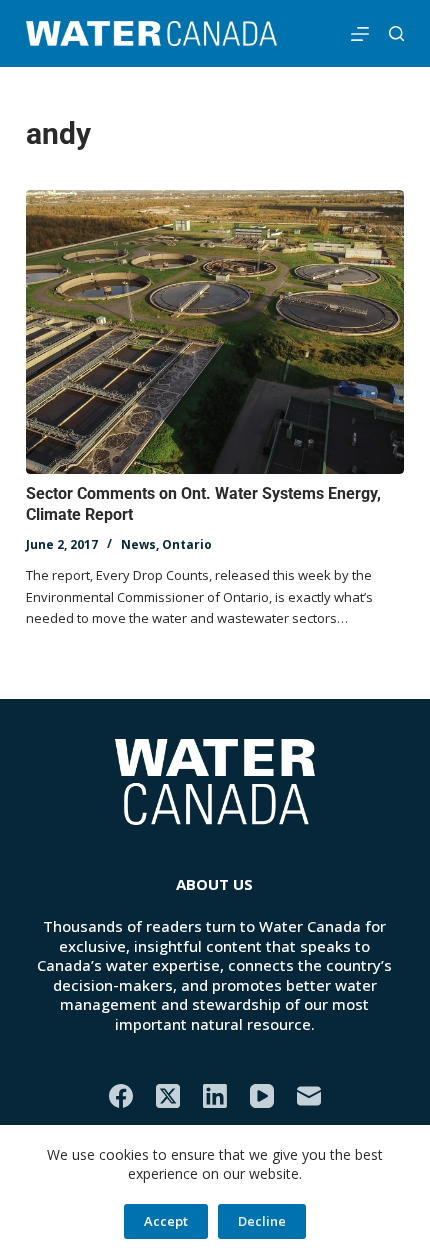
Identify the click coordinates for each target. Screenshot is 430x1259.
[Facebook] (121, 1096)
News (138, 544)
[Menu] (360, 34)
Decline (262, 1221)
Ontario (187, 544)
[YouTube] (262, 1096)
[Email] (309, 1096)
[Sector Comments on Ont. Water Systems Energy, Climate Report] (215, 332)
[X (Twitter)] (168, 1096)
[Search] (396, 33)
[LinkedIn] (215, 1096)
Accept (166, 1221)
